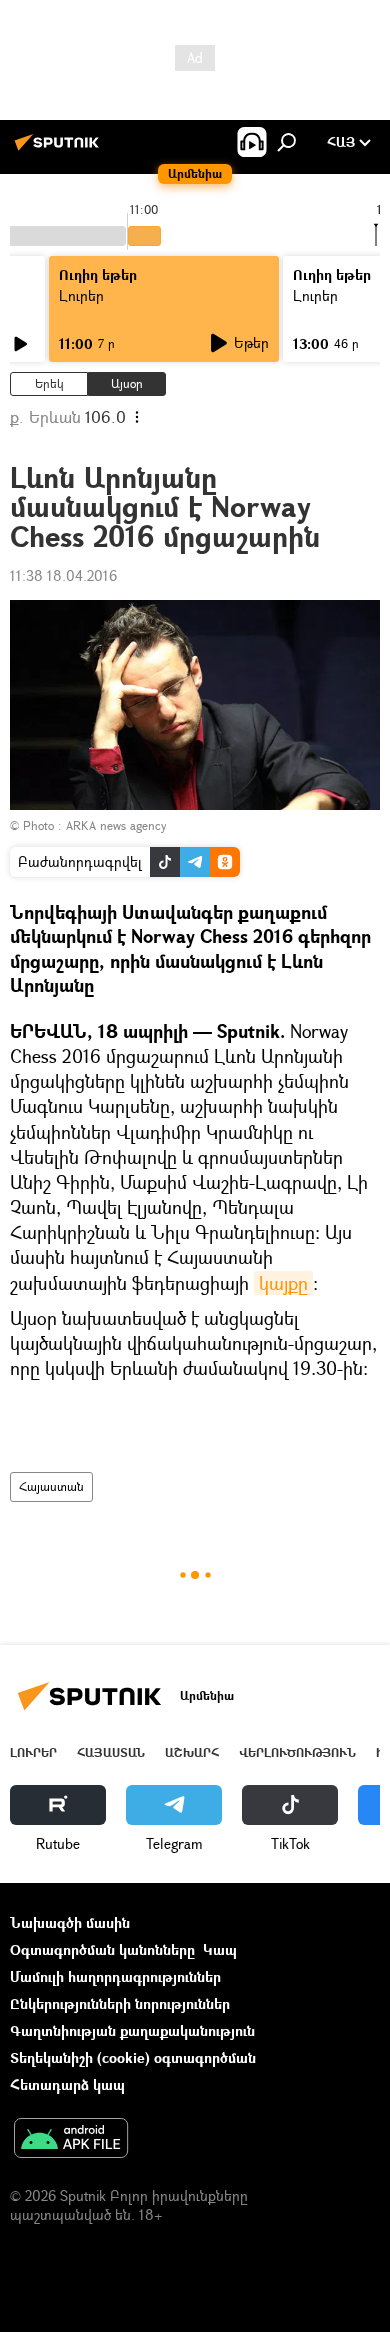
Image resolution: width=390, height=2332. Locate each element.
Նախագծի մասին (70, 1922)
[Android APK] (71, 2140)
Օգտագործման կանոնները (102, 1949)
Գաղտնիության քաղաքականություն (132, 2030)
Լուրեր (81, 295)
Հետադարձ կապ (67, 2084)
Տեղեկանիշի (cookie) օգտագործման (133, 2057)
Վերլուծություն (297, 1752)
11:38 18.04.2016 (63, 575)
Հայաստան (51, 1486)
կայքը (283, 1283)
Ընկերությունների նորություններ (120, 2003)
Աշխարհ (192, 1752)
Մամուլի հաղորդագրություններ (115, 1976)
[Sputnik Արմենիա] (60, 149)
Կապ (220, 1949)
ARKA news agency (116, 825)
